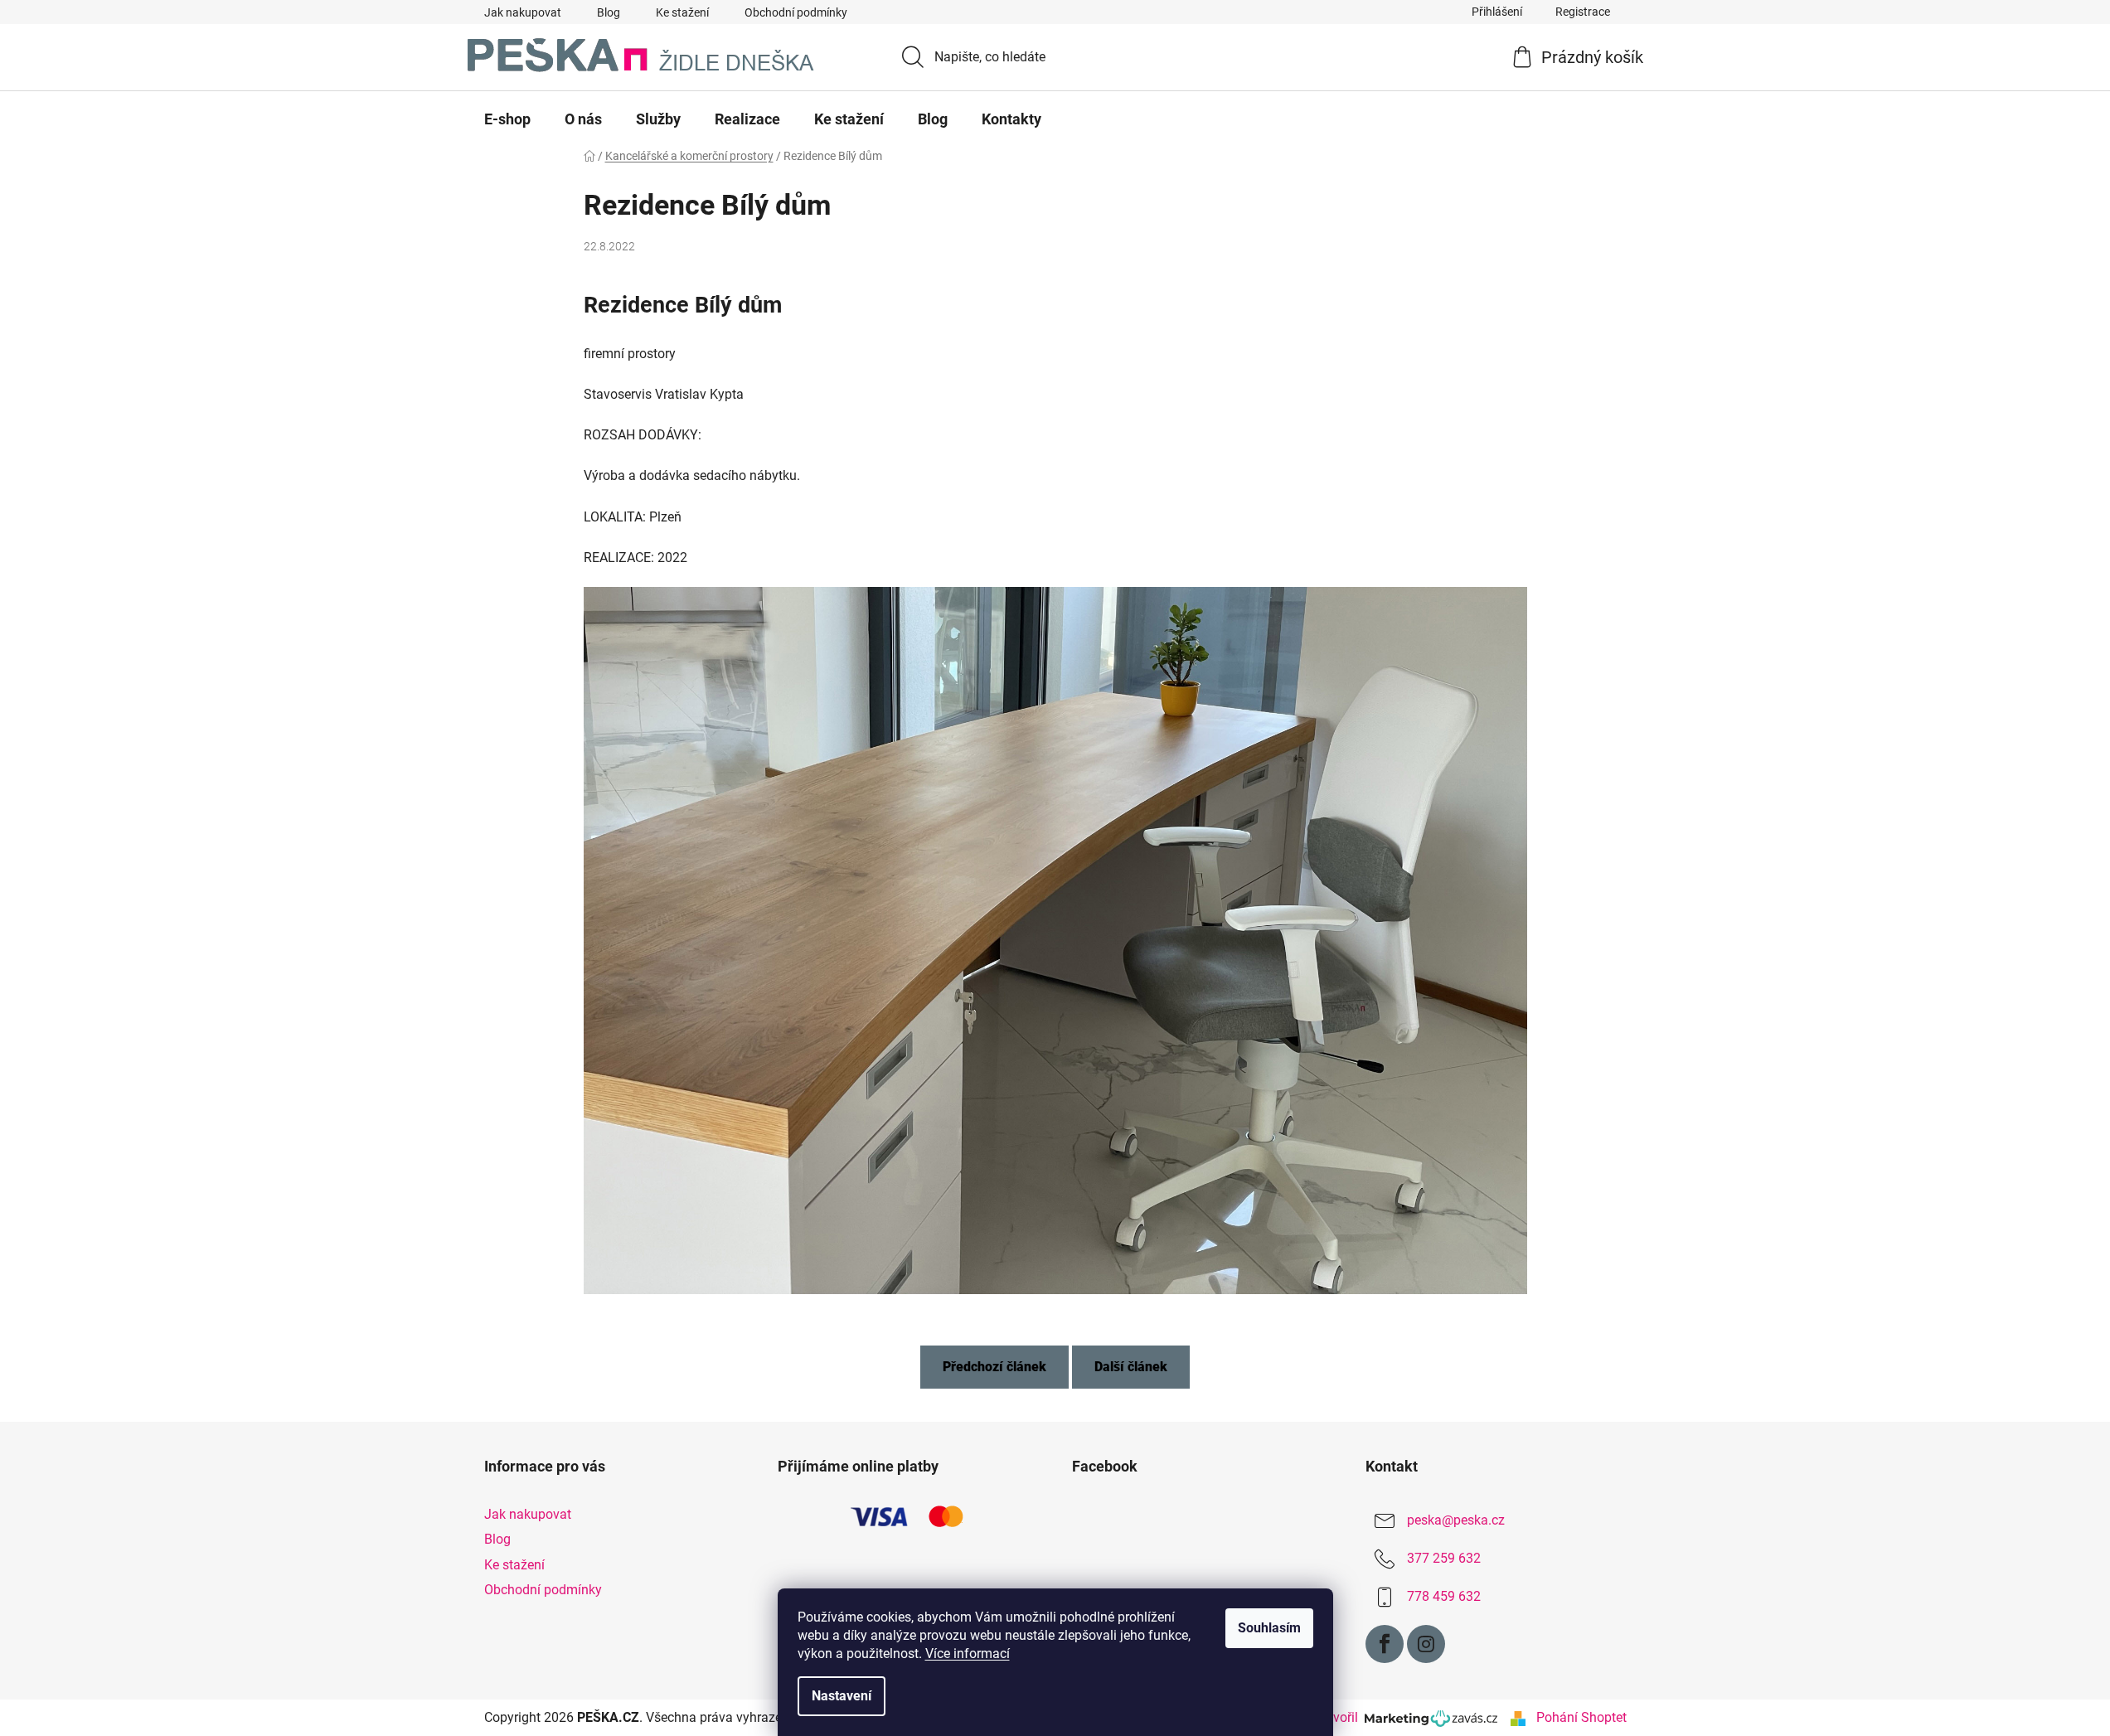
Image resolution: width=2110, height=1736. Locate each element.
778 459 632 (1444, 1597)
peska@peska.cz (1456, 1521)
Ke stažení (682, 12)
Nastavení (842, 1696)
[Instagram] (1426, 1644)
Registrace (1583, 12)
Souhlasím (1269, 1628)
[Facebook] (1385, 1644)
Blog (609, 12)
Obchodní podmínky (796, 12)
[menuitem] (507, 119)
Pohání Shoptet (1581, 1717)
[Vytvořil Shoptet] (1518, 1718)
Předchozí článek (994, 1367)
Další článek (1131, 1367)
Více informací (968, 1654)
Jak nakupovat (523, 12)
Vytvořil (1339, 1717)
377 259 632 (1444, 1559)
